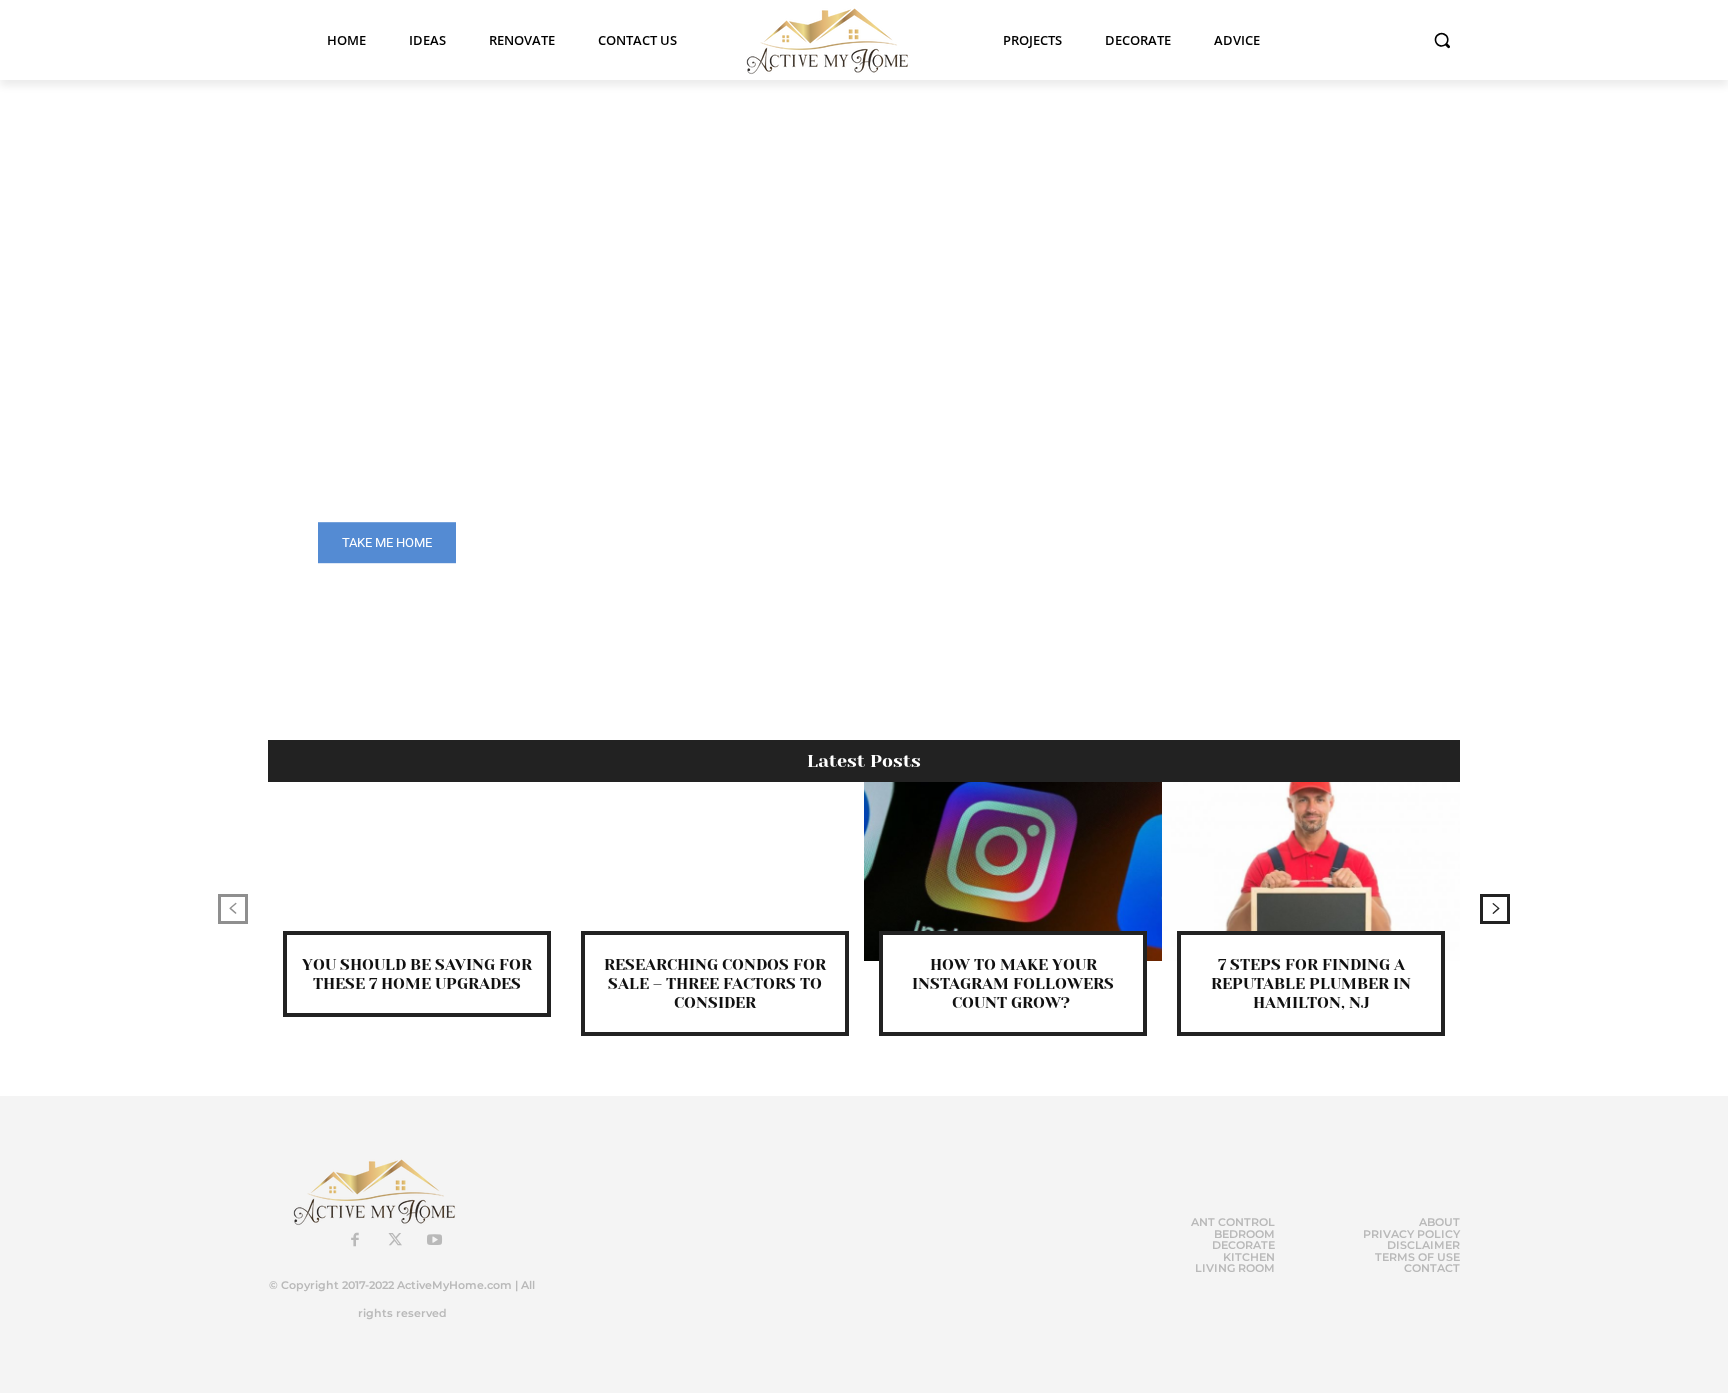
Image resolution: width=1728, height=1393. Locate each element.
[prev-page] (233, 909)
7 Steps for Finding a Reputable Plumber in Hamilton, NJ (1311, 983)
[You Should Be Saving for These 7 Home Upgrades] (417, 871)
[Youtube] (435, 1241)
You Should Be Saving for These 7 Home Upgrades (417, 974)
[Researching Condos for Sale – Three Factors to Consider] (715, 871)
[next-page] (1495, 909)
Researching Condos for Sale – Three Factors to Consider (715, 983)
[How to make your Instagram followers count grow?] (1013, 871)
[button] (1442, 40)
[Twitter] (395, 1241)
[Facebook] (355, 1241)
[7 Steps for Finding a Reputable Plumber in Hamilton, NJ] (1311, 871)
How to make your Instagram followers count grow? (1013, 983)
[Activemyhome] (840, 40)
